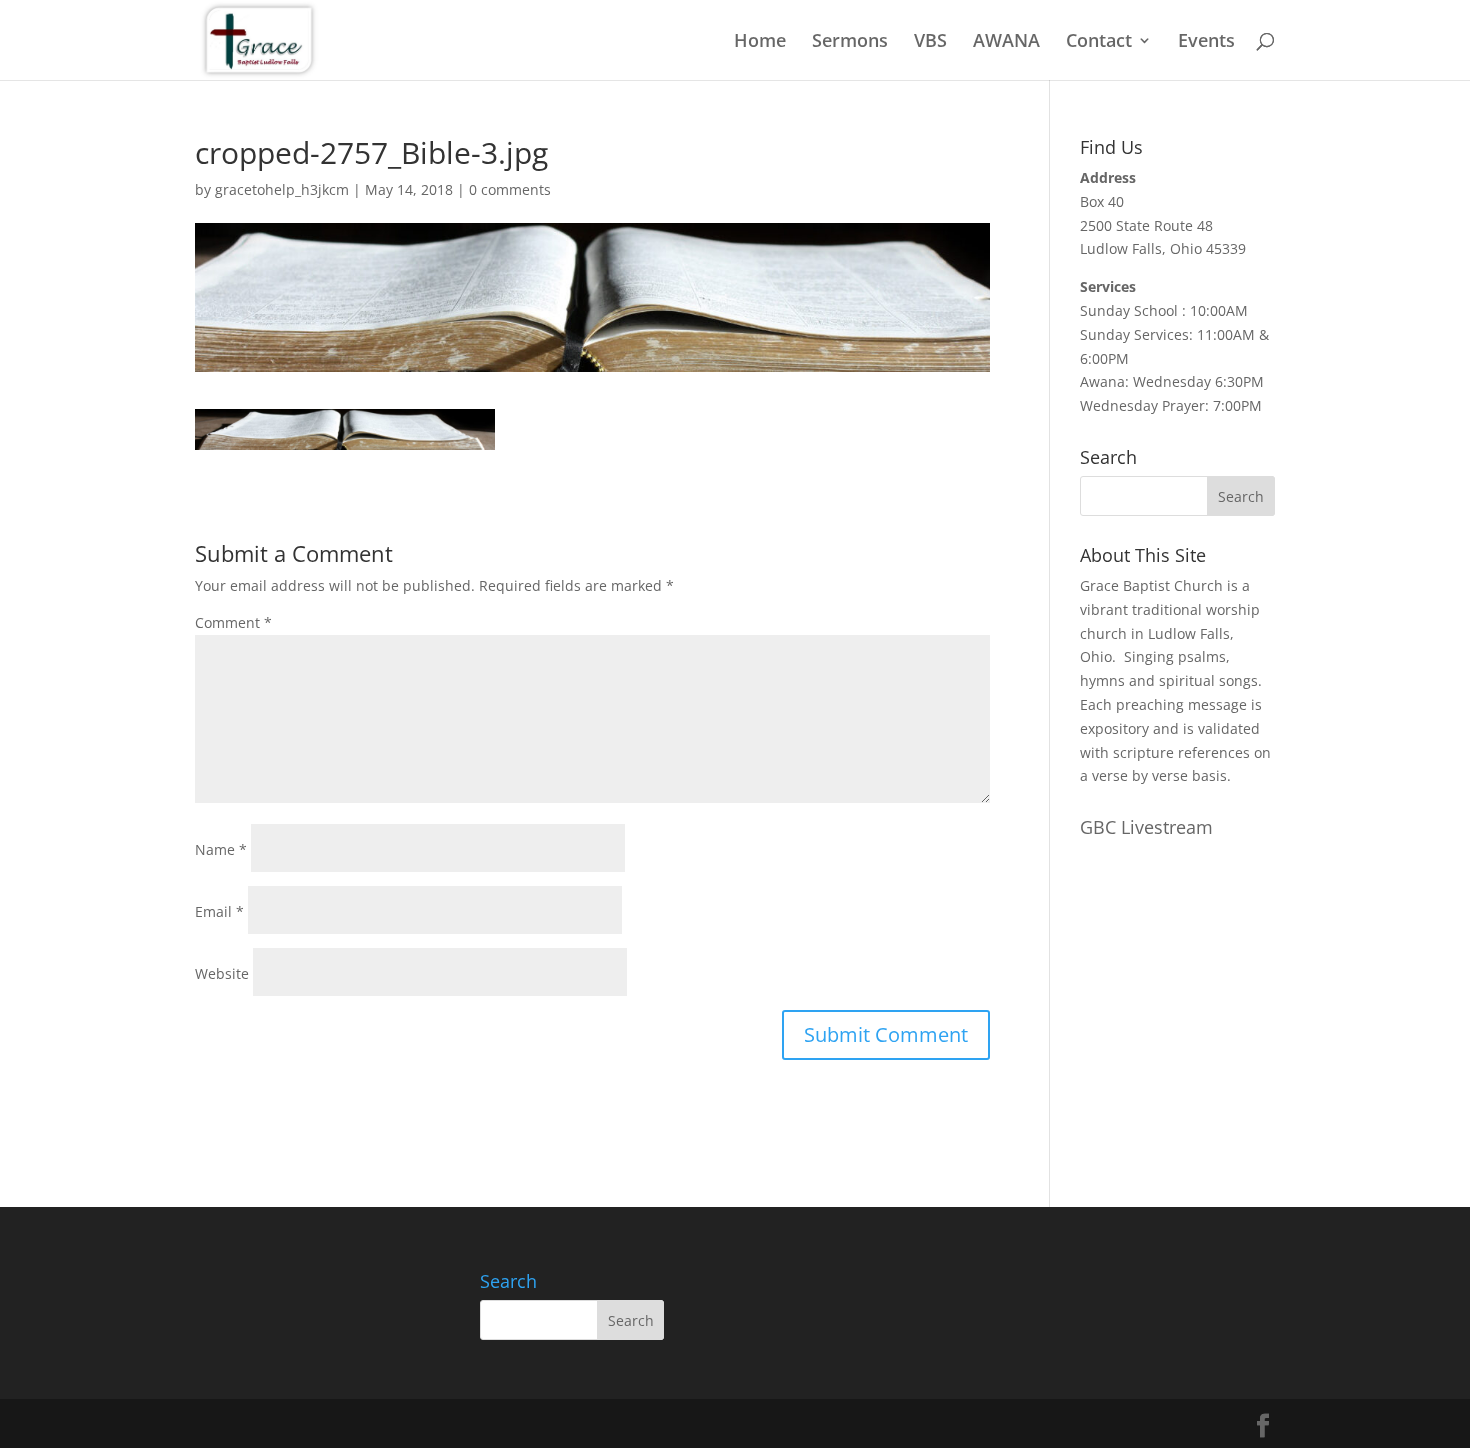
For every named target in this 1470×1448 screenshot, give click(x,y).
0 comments (510, 189)
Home (760, 42)
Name (221, 849)
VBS (930, 42)
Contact (1099, 42)
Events (1206, 42)
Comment (233, 622)
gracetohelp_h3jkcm (282, 189)
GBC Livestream (1146, 827)
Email (219, 911)
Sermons (850, 42)
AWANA (1006, 42)
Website (222, 973)
